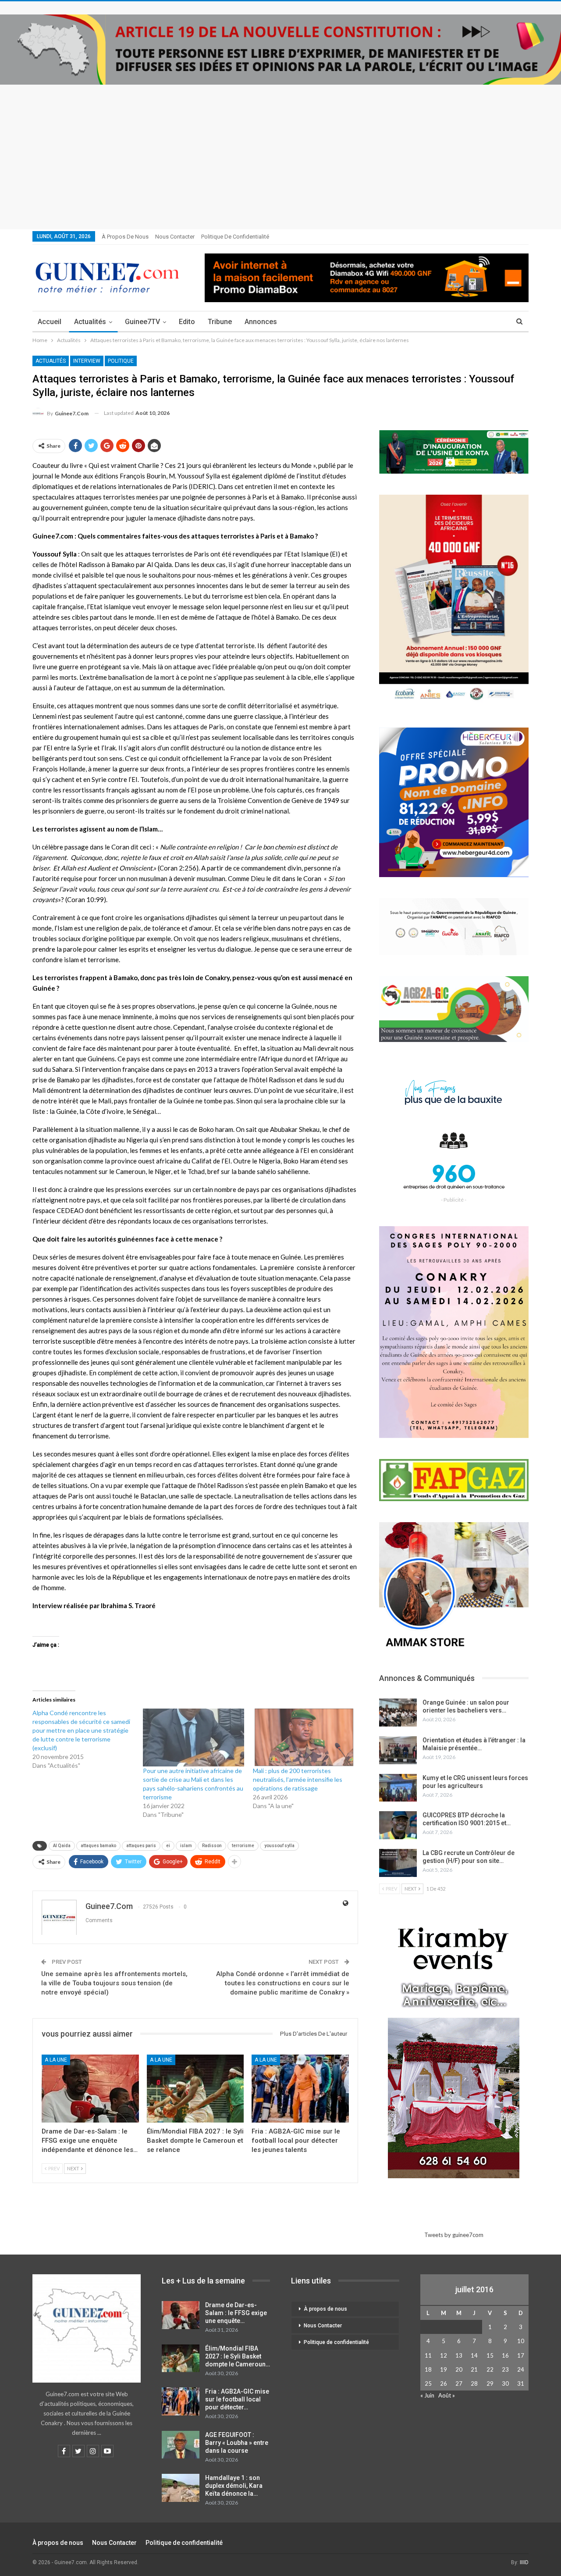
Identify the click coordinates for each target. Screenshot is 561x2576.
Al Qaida (62, 1846)
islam (186, 1846)
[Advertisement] (280, 150)
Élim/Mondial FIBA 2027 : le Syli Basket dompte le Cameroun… (238, 2356)
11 (428, 2355)
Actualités (90, 322)
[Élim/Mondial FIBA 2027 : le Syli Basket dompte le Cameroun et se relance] (195, 2089)
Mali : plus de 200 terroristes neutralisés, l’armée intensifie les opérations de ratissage (298, 1779)
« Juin (427, 2395)
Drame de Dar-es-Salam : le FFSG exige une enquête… (236, 2313)
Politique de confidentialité (235, 237)
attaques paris (141, 1846)
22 (490, 2369)
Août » (447, 2395)
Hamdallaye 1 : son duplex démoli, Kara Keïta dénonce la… (234, 2486)
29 (490, 2383)
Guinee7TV (142, 322)
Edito (187, 322)
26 (444, 2383)
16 (505, 2355)
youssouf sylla (279, 1846)
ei (168, 1846)
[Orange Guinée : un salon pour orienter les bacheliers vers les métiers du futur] (398, 1713)
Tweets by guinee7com (454, 2235)
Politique (121, 361)
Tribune (220, 322)
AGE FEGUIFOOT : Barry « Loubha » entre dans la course (237, 2443)
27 (459, 2383)
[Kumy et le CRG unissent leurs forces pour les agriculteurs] (398, 1788)
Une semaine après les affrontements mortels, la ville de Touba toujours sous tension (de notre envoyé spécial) (114, 1983)
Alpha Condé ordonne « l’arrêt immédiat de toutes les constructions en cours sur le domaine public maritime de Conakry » (283, 1983)
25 (428, 2383)
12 (444, 2355)
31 (521, 2383)
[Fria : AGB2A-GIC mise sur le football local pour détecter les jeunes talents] (300, 2089)
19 (444, 2369)
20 (459, 2369)
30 (505, 2383)
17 (521, 2355)
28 (474, 2383)
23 (505, 2369)
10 (521, 2341)
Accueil (50, 322)
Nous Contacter (175, 237)
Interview (87, 361)
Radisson (212, 1846)
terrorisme (243, 1846)
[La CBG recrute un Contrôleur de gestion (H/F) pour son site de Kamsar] (398, 1863)
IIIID (524, 2562)
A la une (56, 2060)
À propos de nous (125, 237)
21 (474, 2369)
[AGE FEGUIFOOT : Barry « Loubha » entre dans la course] (181, 2445)
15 (490, 2355)
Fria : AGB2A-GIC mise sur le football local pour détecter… (237, 2399)
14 (474, 2355)
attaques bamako (98, 1846)
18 (428, 2369)
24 (521, 2369)
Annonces (261, 322)
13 (459, 2355)
